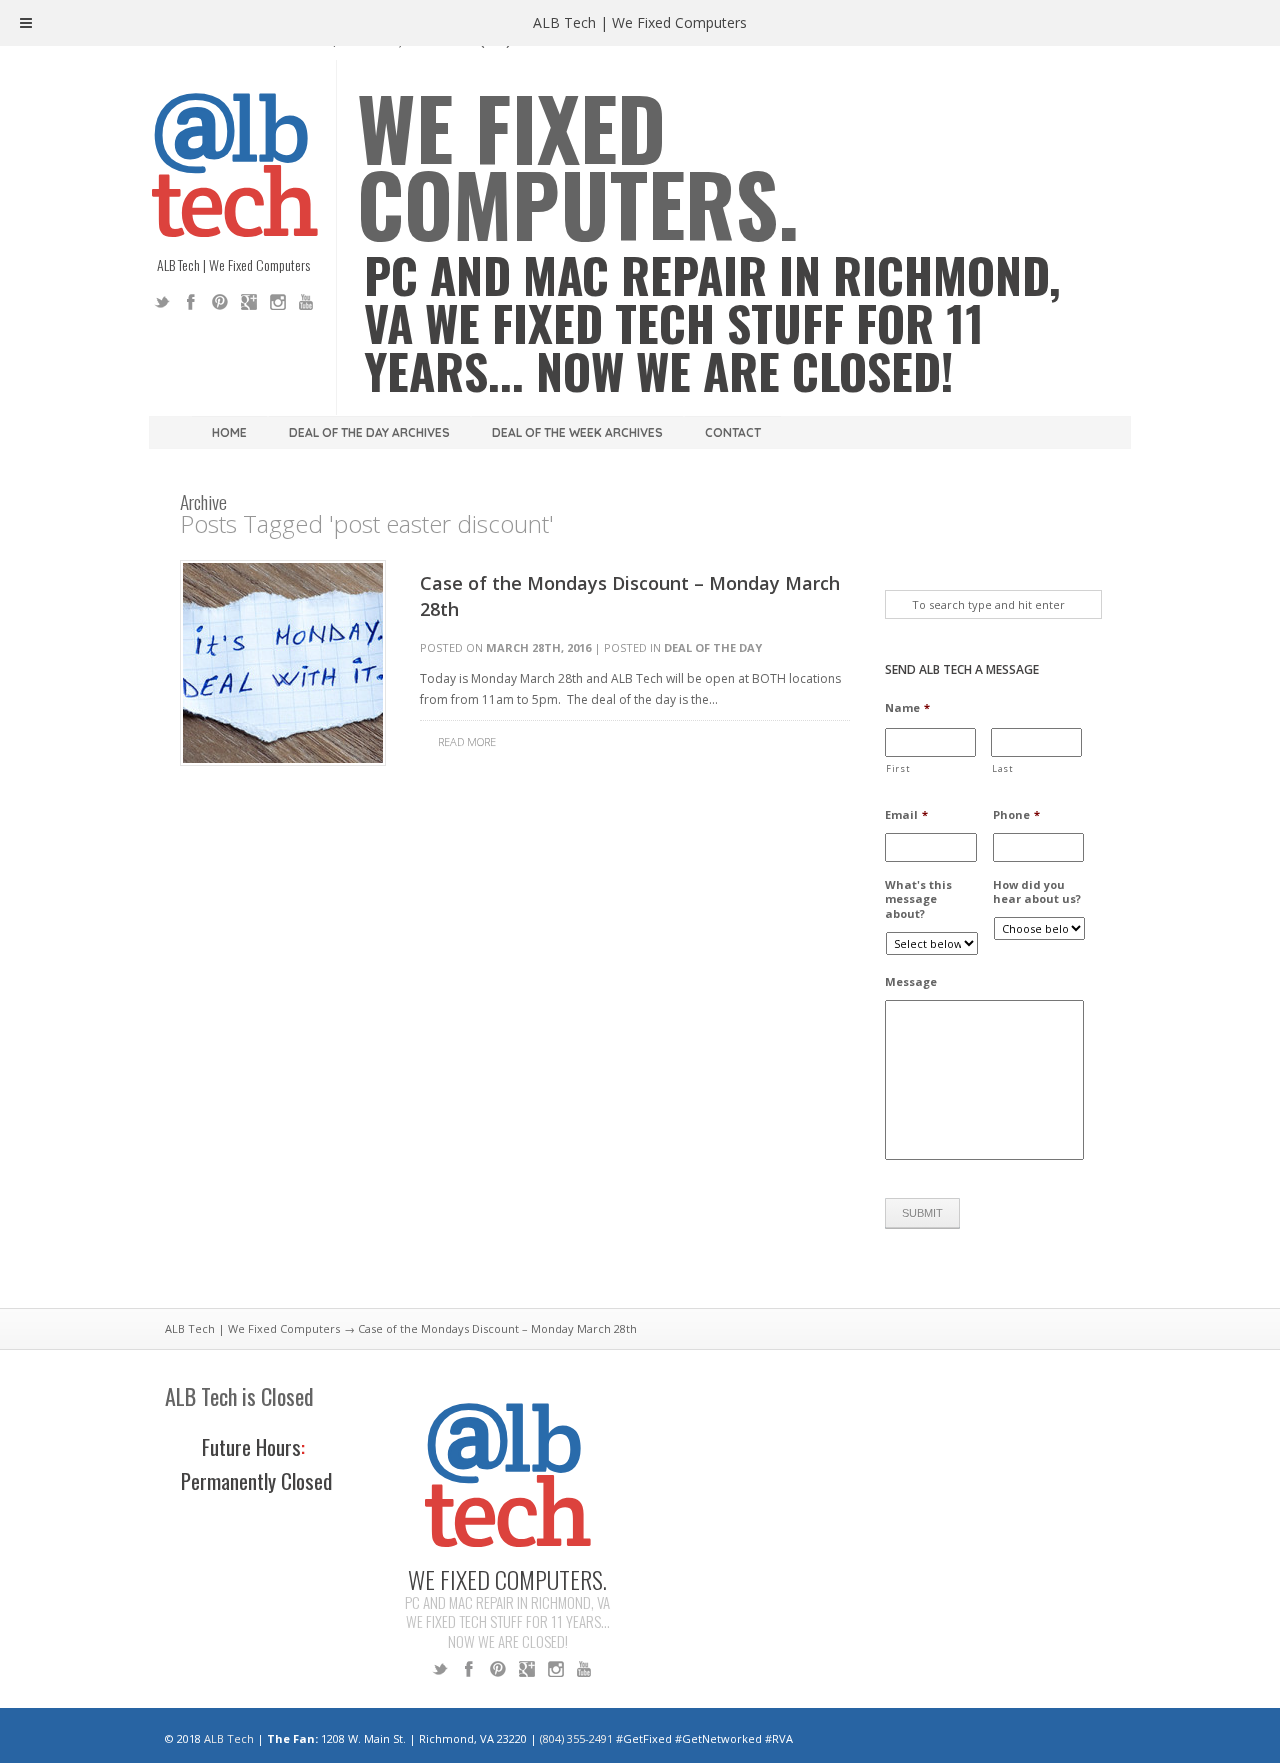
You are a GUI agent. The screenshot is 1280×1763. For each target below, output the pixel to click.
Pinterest (220, 302)
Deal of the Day (713, 647)
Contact (733, 432)
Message (911, 982)
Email (906, 815)
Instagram (278, 302)
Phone (1016, 815)
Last (1003, 768)
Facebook (191, 302)
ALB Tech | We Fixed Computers (252, 1328)
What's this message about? (918, 899)
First (898, 768)
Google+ (249, 302)
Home (229, 432)
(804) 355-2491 (576, 1738)
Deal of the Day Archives (369, 432)
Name (907, 708)
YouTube (307, 302)
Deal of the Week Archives (577, 432)
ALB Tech (229, 1738)
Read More (467, 741)
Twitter (162, 302)
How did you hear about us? (1037, 892)
